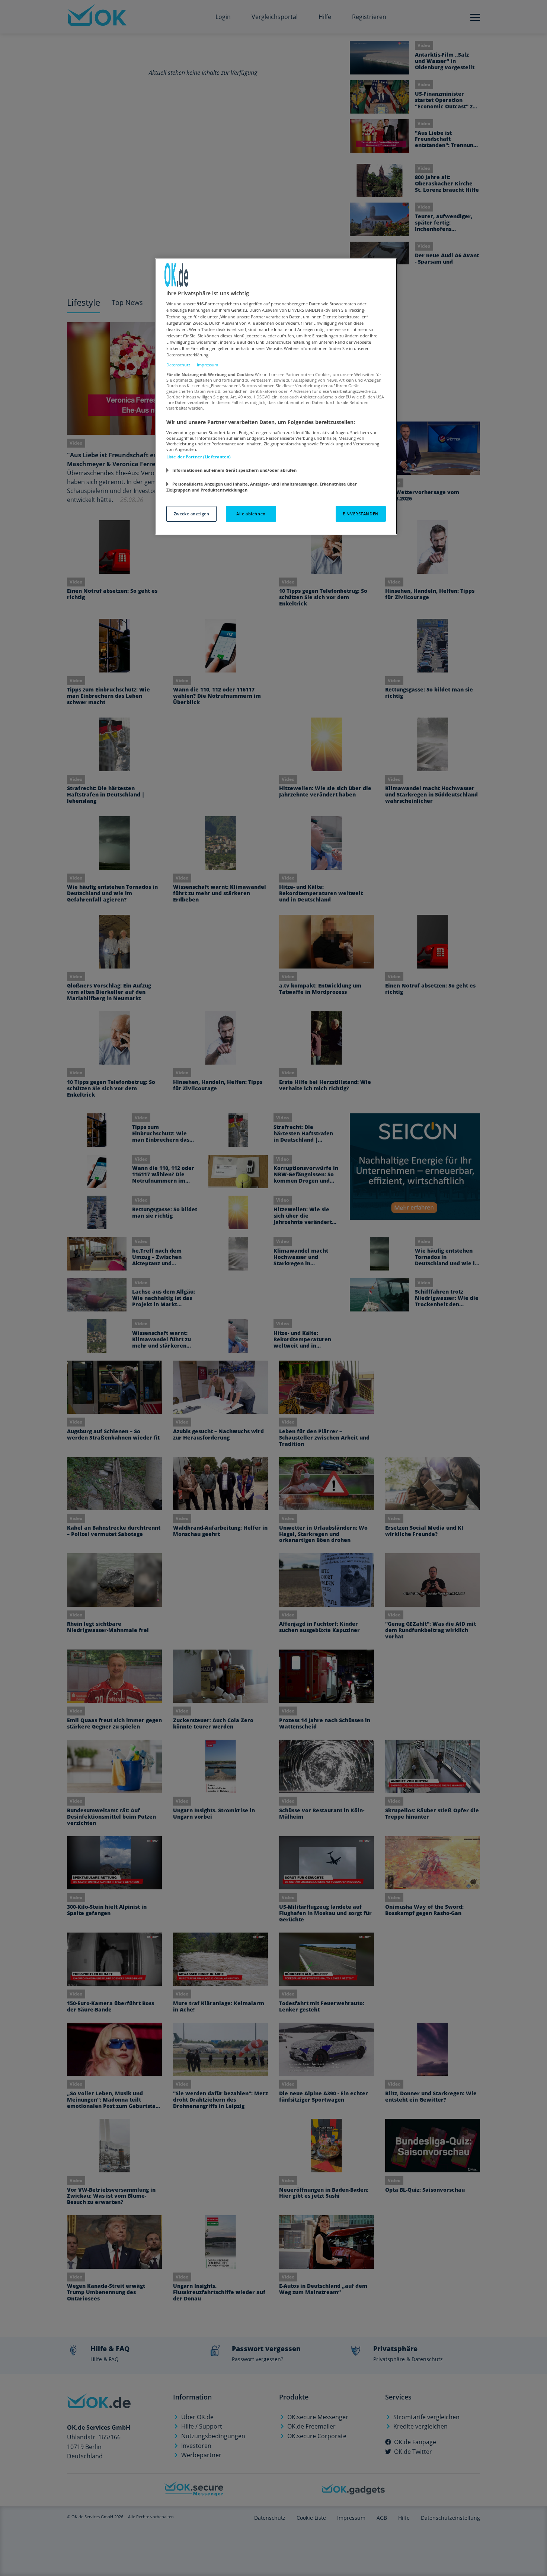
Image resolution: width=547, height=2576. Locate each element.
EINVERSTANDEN (361, 514)
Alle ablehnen (251, 514)
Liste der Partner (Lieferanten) (199, 457)
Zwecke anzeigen (192, 514)
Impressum (207, 365)
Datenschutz (178, 365)
